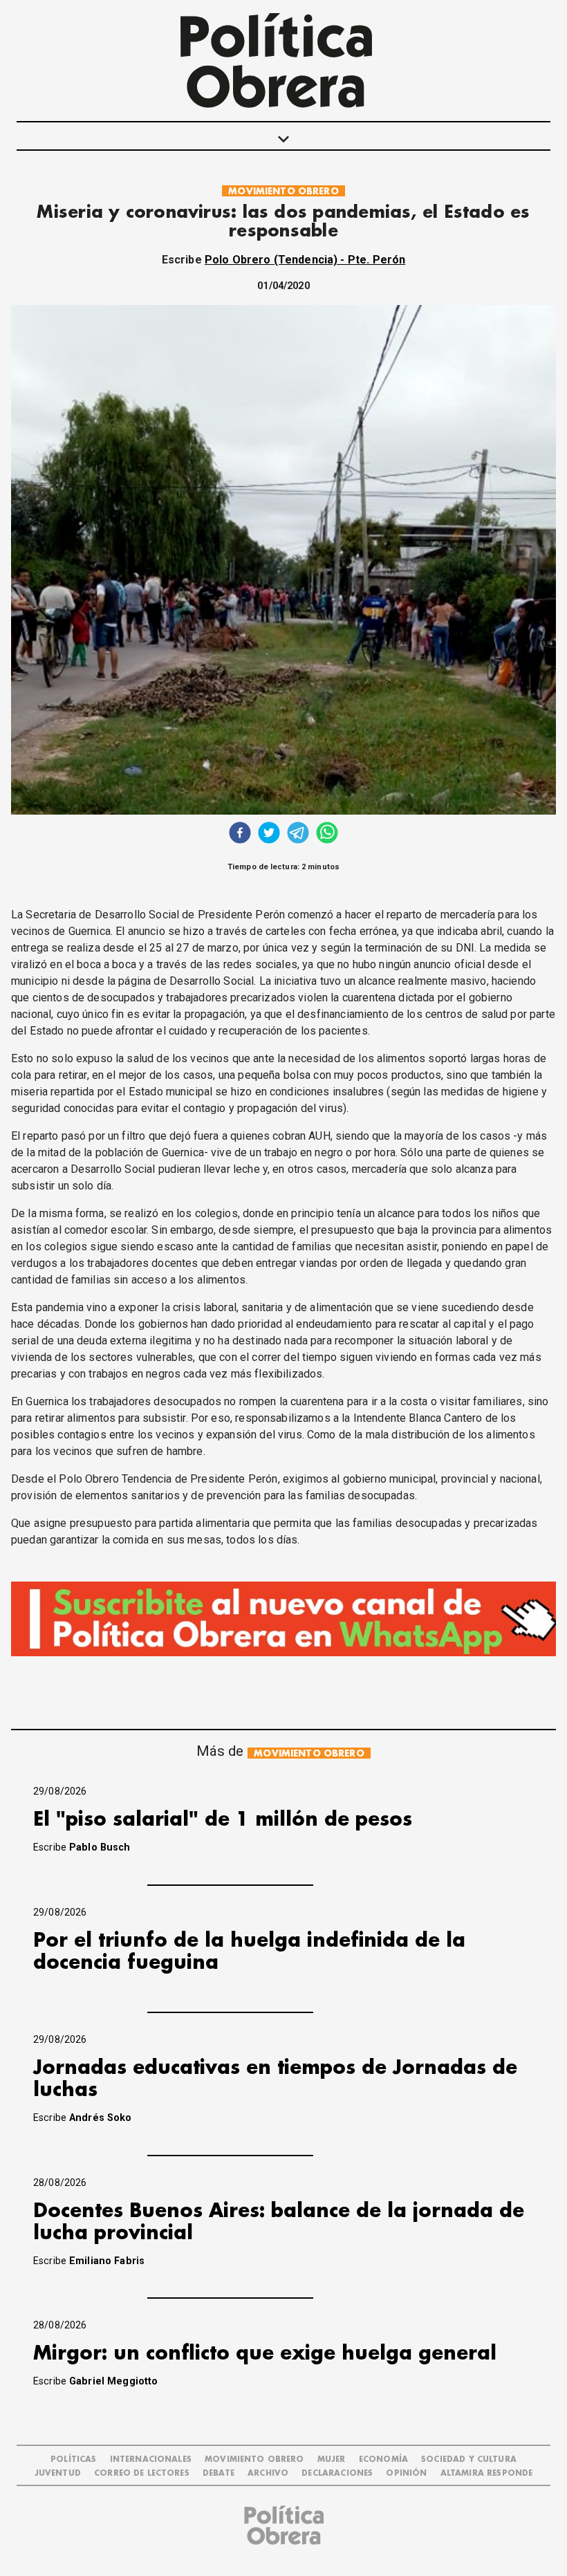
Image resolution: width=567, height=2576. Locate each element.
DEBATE (219, 2473)
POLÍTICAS (73, 2459)
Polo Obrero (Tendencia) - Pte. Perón (305, 260)
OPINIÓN (406, 2473)
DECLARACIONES (337, 2473)
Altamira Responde (487, 2473)
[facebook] (240, 834)
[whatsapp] (327, 834)
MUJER (332, 2459)
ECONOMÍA (383, 2459)
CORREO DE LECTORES (142, 2473)
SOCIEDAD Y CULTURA (469, 2459)
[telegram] (298, 834)
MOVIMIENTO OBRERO (283, 191)
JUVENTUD (58, 2473)
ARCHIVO (268, 2473)
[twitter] (269, 834)
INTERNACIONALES (151, 2459)
